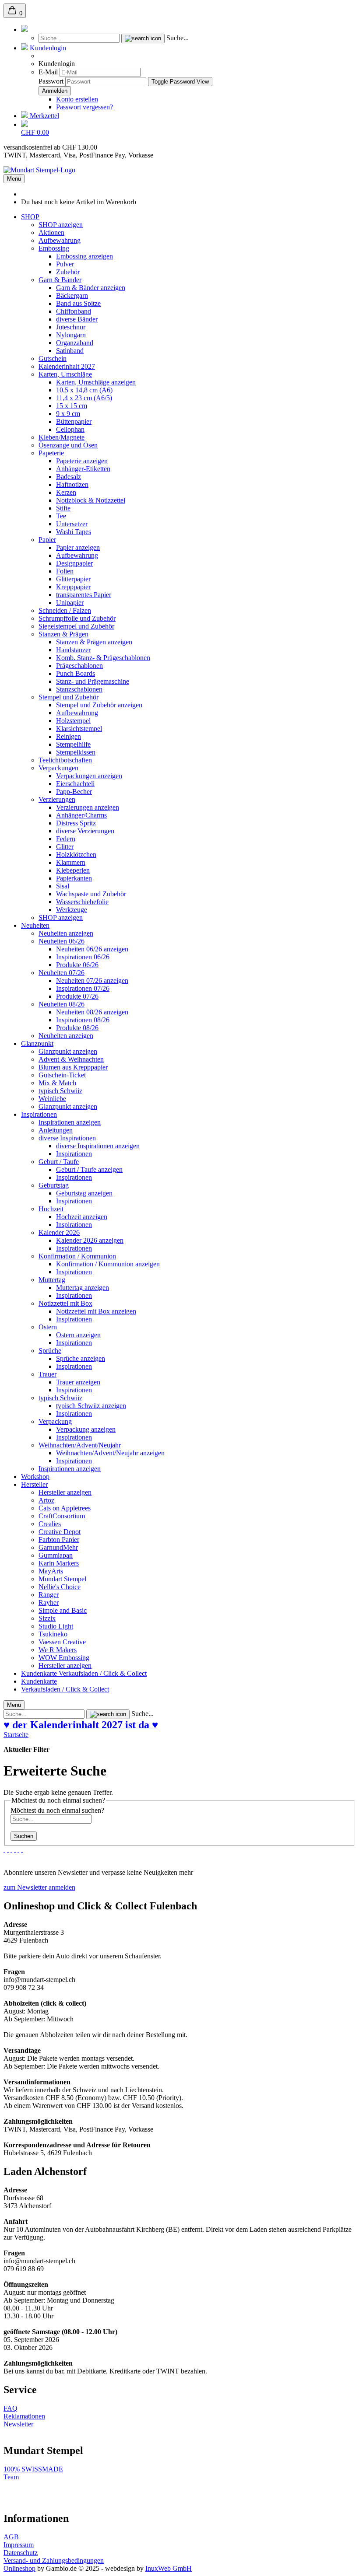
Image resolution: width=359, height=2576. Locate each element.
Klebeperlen (73, 870)
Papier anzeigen (78, 547)
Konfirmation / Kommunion (77, 1256)
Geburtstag (54, 1185)
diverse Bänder (77, 319)
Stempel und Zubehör (69, 697)
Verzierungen (57, 799)
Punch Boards (76, 673)
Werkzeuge (72, 910)
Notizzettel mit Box (65, 1303)
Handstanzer (73, 650)
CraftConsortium (62, 1516)
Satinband (70, 351)
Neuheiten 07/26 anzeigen (92, 980)
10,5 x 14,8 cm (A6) (84, 390)
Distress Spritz (76, 823)
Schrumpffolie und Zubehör (77, 618)
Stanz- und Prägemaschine (93, 681)
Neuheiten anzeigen (66, 933)
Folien (65, 571)
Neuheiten (35, 925)
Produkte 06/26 (77, 965)
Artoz (46, 1500)
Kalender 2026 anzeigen (90, 1240)
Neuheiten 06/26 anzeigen (92, 949)
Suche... (178, 38)
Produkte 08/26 (77, 1028)
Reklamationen (24, 2416)
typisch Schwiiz (60, 1091)
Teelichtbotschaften (65, 760)
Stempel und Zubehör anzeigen (99, 705)
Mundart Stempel (62, 1579)
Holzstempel (73, 721)
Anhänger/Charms (81, 815)
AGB (11, 2537)
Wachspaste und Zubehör (91, 894)
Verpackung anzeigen (86, 1429)
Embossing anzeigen (84, 256)
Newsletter (18, 2424)
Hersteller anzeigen (65, 1492)
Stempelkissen (76, 752)
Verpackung (55, 1421)
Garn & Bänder (60, 280)
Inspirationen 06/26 (83, 957)
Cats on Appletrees (65, 1508)
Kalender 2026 (59, 1232)
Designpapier (74, 563)
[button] (44, 48)
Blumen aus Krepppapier (73, 1067)
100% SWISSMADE (33, 2469)
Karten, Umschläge (65, 374)
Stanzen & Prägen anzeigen (94, 642)
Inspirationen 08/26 (83, 1020)
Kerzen (66, 492)
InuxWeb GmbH (169, 2568)
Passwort (51, 81)
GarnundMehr (58, 1547)
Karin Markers (59, 1563)
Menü (14, 179)
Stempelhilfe (73, 744)
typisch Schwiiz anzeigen (91, 1406)
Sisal (63, 886)
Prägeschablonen (79, 666)
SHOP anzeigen (61, 225)
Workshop (35, 1477)
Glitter (65, 847)
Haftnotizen (72, 484)
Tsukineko (53, 1634)
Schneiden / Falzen (65, 610)
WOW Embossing (64, 1658)
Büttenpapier (74, 421)
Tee (61, 516)
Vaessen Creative (62, 1642)
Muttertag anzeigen (83, 1288)
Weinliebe (52, 1099)
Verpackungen (58, 768)
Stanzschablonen (79, 689)
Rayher (49, 1603)
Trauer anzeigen (78, 1382)
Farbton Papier (59, 1540)
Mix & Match (57, 1083)
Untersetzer (72, 524)
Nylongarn (71, 335)
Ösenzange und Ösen (68, 445)
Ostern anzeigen (78, 1335)
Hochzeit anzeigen (82, 1217)
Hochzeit (51, 1209)
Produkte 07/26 (77, 996)
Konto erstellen (77, 99)
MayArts (51, 1571)
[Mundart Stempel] (39, 170)
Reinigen (69, 736)
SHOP (30, 217)
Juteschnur (71, 327)
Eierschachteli (75, 784)
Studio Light (56, 1626)
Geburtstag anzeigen (84, 1193)
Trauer (48, 1374)
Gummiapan (56, 1555)
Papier (47, 540)
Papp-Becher (74, 792)
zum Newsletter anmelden (39, 1887)
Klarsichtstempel (79, 729)
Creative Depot (60, 1532)
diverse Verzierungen (85, 831)
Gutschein (53, 358)
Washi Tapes (74, 532)
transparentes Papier (84, 595)
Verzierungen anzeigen (88, 807)
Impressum (19, 2545)
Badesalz (69, 477)
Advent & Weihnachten (71, 1059)
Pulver (65, 264)
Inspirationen (39, 1114)
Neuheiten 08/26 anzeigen (92, 1012)
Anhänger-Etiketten (83, 469)
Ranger (49, 1595)
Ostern (48, 1327)
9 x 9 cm (68, 414)
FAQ (11, 2408)
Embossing (54, 248)
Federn (66, 839)
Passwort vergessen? (84, 107)
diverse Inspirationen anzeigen (98, 1146)
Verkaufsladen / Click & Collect (103, 1673)
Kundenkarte (40, 1673)
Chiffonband (74, 311)
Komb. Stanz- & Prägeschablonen (103, 658)
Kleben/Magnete (62, 437)
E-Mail (48, 72)
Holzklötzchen (76, 855)
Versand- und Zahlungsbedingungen (54, 2560)
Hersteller (34, 1484)
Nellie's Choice (60, 1587)
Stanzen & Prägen (63, 634)
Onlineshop (19, 2568)
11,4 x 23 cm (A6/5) (84, 398)
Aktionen (51, 232)
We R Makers (58, 1650)
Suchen (24, 1836)
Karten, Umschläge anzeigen (96, 382)
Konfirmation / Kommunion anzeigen (108, 1264)
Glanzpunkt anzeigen (68, 1051)
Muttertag (52, 1280)
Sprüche (50, 1351)
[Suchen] (25, 30)
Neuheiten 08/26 (62, 1004)
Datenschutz (21, 2553)
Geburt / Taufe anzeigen (89, 1169)
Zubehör (68, 272)
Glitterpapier (73, 579)
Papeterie (51, 453)
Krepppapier (73, 587)
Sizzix (47, 1618)
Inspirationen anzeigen (70, 1122)
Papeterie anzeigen (82, 461)
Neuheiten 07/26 (62, 973)
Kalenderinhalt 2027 (67, 366)
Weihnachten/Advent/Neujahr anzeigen (110, 1453)
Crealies (50, 1524)
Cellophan (70, 429)
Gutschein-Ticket (62, 1075)
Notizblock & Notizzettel (91, 500)
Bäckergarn (72, 295)
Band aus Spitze (78, 303)
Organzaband (75, 343)
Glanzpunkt (37, 1043)
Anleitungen (56, 1130)
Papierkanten (74, 878)
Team (11, 2477)
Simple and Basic (63, 1610)
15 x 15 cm (72, 406)
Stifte (63, 508)
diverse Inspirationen (67, 1138)
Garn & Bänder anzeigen (91, 288)
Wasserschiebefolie (82, 902)
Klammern (71, 862)
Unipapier (70, 603)
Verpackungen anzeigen (89, 776)
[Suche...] (143, 38)
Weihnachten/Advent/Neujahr (80, 1445)
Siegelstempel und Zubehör (76, 626)
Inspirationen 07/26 (83, 988)
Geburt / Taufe (59, 1162)
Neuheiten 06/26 (62, 941)
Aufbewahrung (60, 240)
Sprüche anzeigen (81, 1358)
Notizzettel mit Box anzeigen (96, 1311)
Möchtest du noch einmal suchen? (57, 1810)
